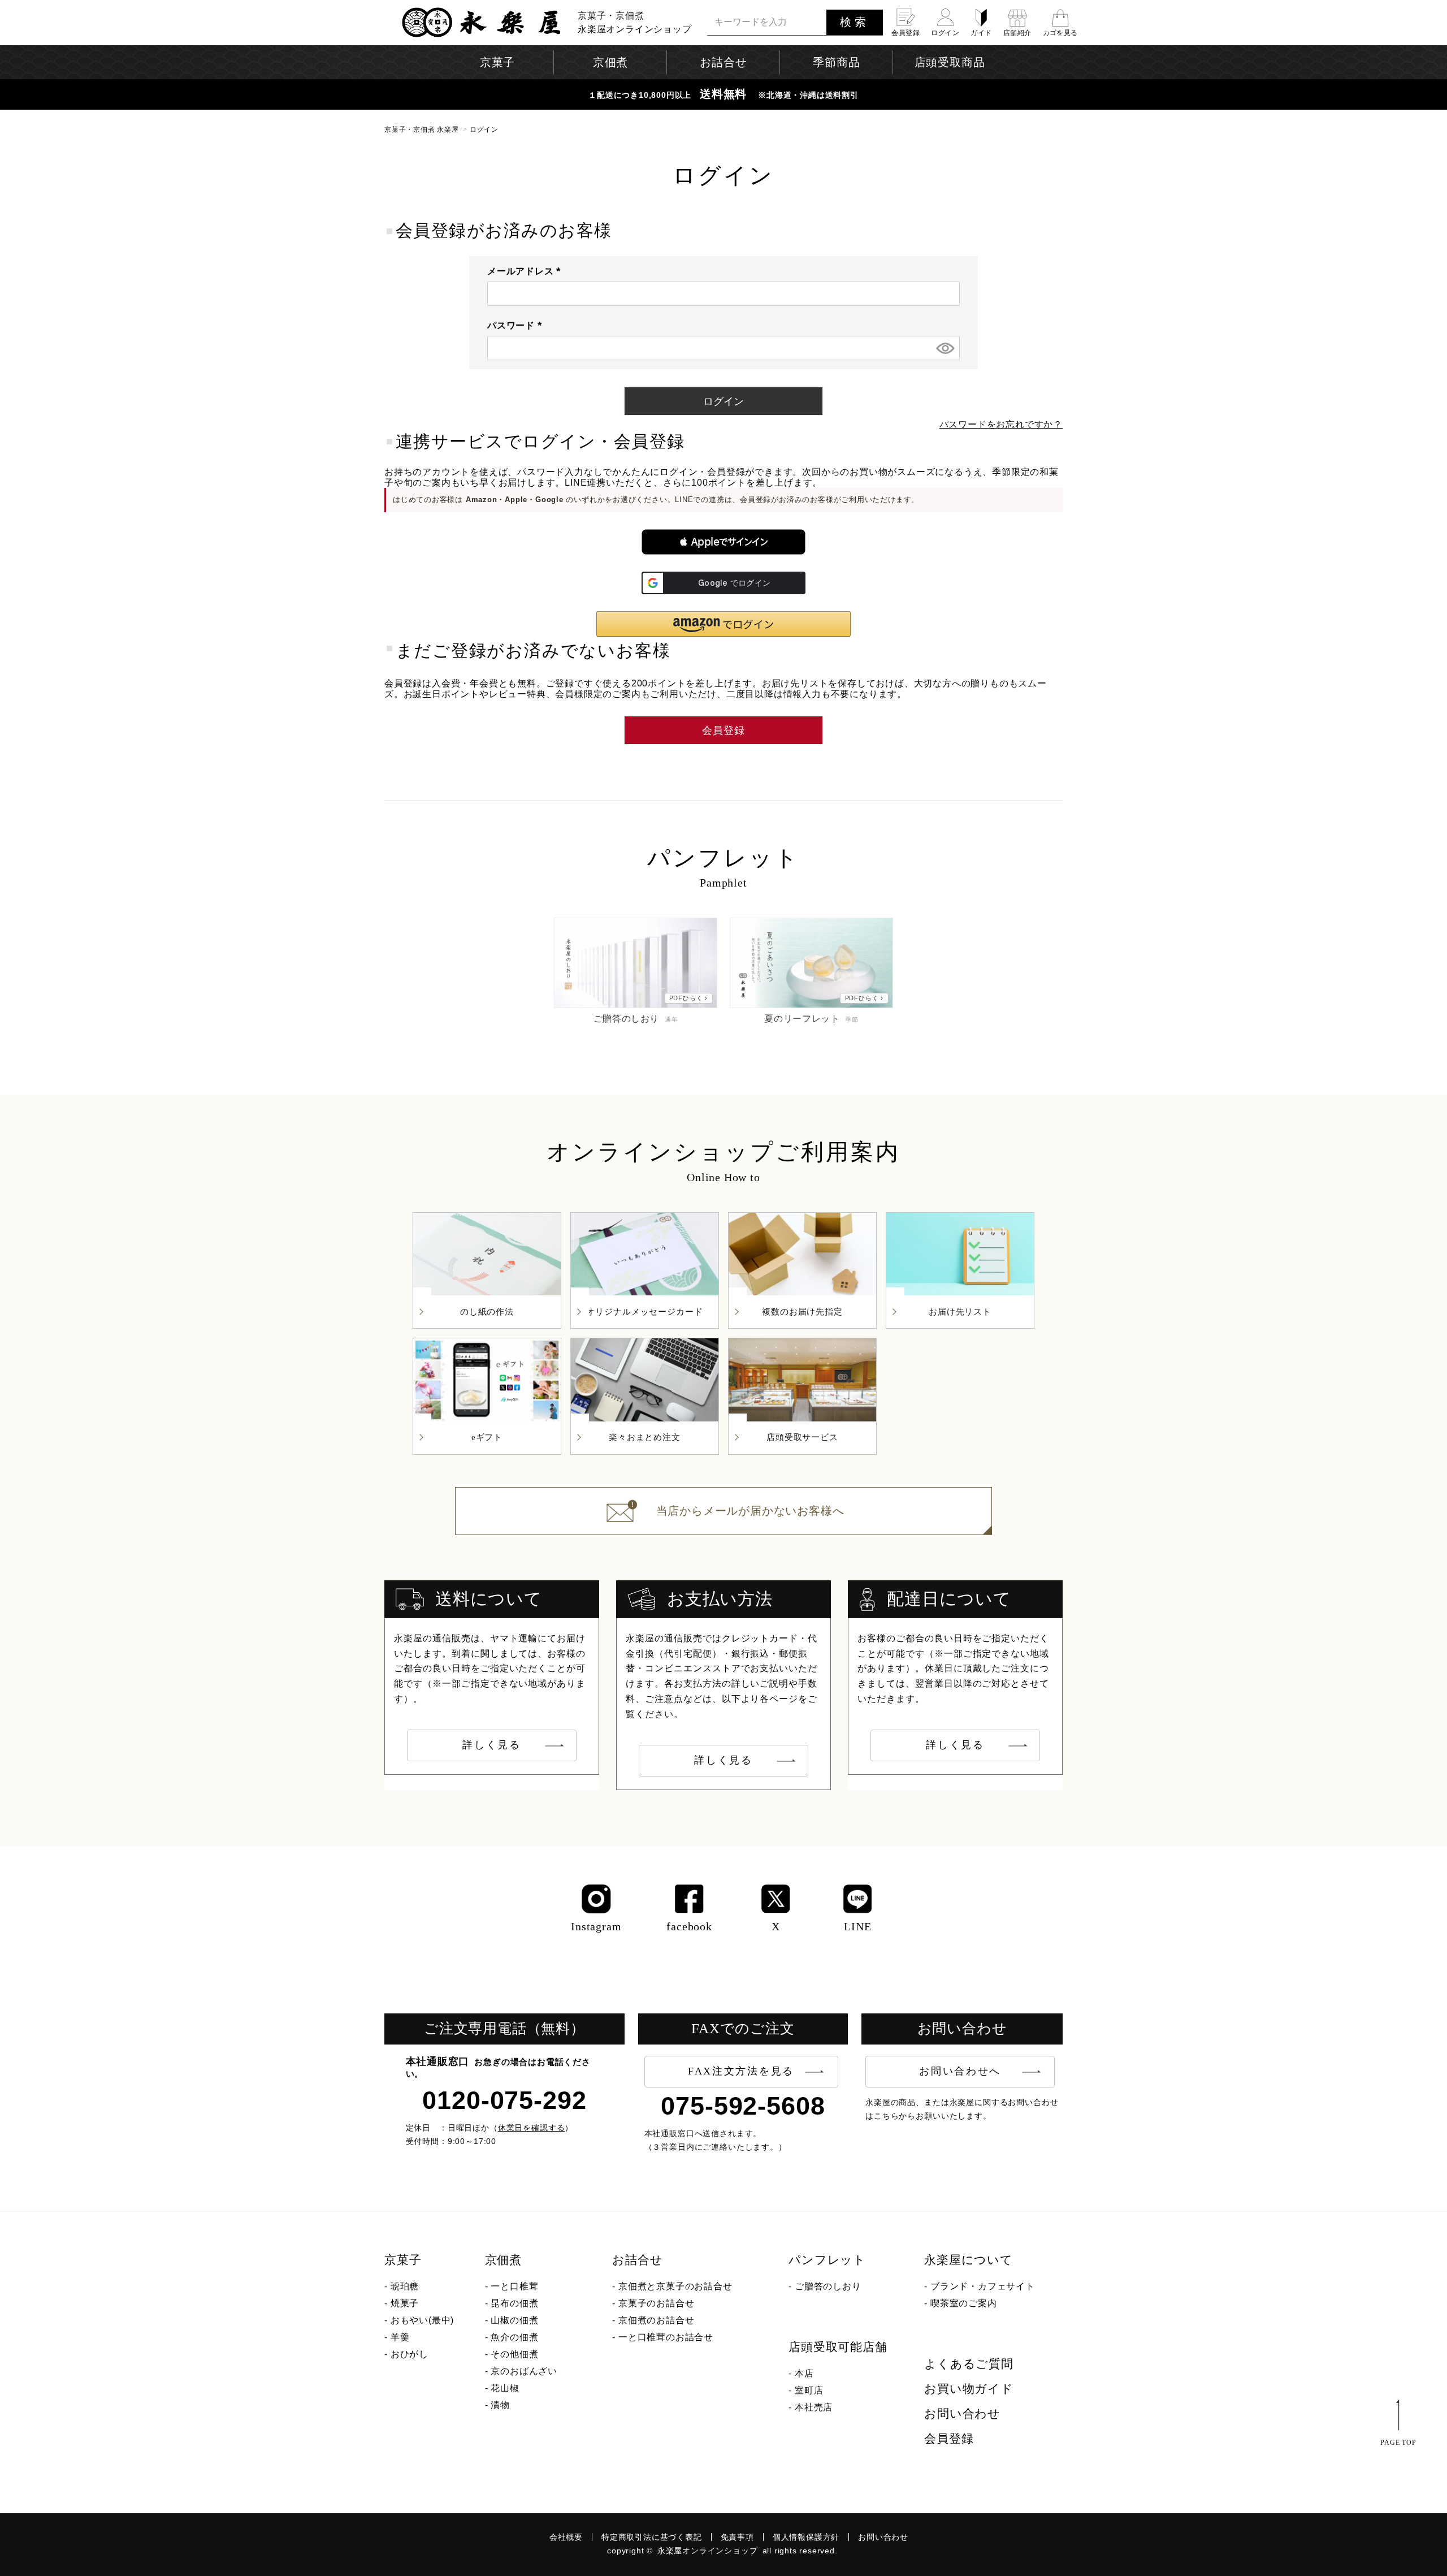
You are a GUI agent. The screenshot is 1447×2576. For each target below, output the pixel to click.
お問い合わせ (962, 2414)
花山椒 (505, 2388)
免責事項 (737, 2537)
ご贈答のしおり (828, 2286)
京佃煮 (503, 2260)
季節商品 (836, 62)
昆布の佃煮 (514, 2303)
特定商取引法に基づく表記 (652, 2537)
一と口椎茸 (514, 2286)
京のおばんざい (524, 2371)
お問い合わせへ (960, 2071)
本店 (804, 2373)
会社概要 (566, 2537)
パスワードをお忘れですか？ (1001, 424)
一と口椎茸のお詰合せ (666, 2337)
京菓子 (403, 2260)
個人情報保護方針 (806, 2537)
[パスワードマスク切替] (945, 348)
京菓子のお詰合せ (656, 2303)
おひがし (410, 2354)
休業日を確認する (532, 2128)
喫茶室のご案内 (964, 2303)
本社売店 (814, 2407)
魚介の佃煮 (514, 2337)
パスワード (517, 325)
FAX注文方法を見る (741, 2071)
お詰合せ (637, 2260)
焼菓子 (405, 2303)
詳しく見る (492, 1745)
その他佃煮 (514, 2354)
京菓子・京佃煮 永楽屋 (422, 129)
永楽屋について (969, 2260)
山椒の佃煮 (514, 2320)
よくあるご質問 (969, 2364)
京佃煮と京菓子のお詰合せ (675, 2286)
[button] (723, 542)
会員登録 (949, 2439)
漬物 (500, 2405)
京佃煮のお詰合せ (656, 2320)
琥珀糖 (405, 2286)
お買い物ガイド (969, 2389)
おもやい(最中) (422, 2320)
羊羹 (400, 2337)
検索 (855, 22)
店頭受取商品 (950, 62)
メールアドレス (526, 271)
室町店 (809, 2390)
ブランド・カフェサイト (983, 2286)
